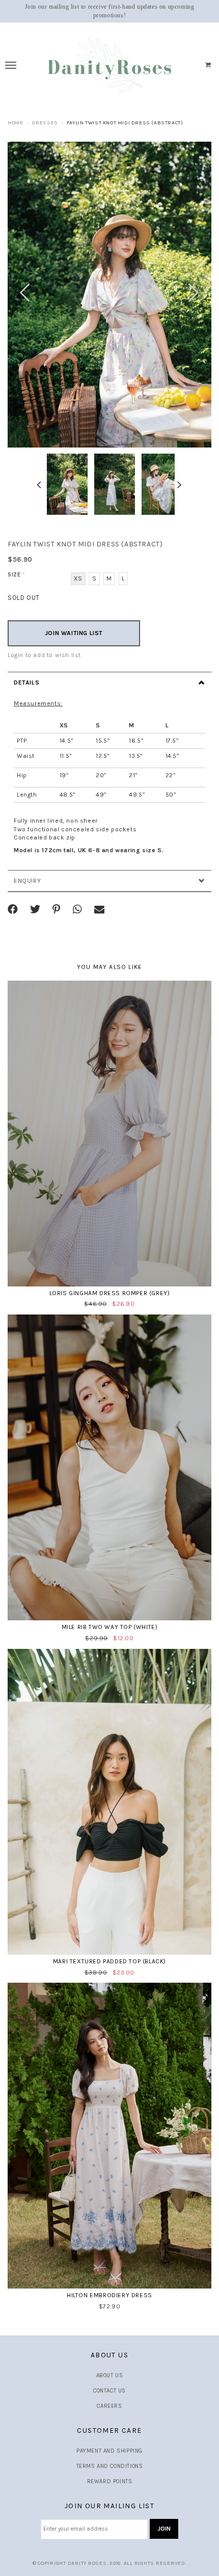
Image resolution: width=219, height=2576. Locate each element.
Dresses (45, 123)
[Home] (110, 65)
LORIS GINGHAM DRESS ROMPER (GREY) (110, 1293)
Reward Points (110, 2481)
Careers (109, 2406)
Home (15, 123)
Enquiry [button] (27, 881)
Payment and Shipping (109, 2451)
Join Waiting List (74, 633)
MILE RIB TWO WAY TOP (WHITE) (110, 1627)
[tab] (109, 682)
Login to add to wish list (44, 655)
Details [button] (26, 682)
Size (17, 575)
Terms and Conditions (110, 2466)
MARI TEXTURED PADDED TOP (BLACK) (109, 1961)
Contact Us (109, 2391)
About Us (110, 2375)
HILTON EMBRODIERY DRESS (109, 2295)
